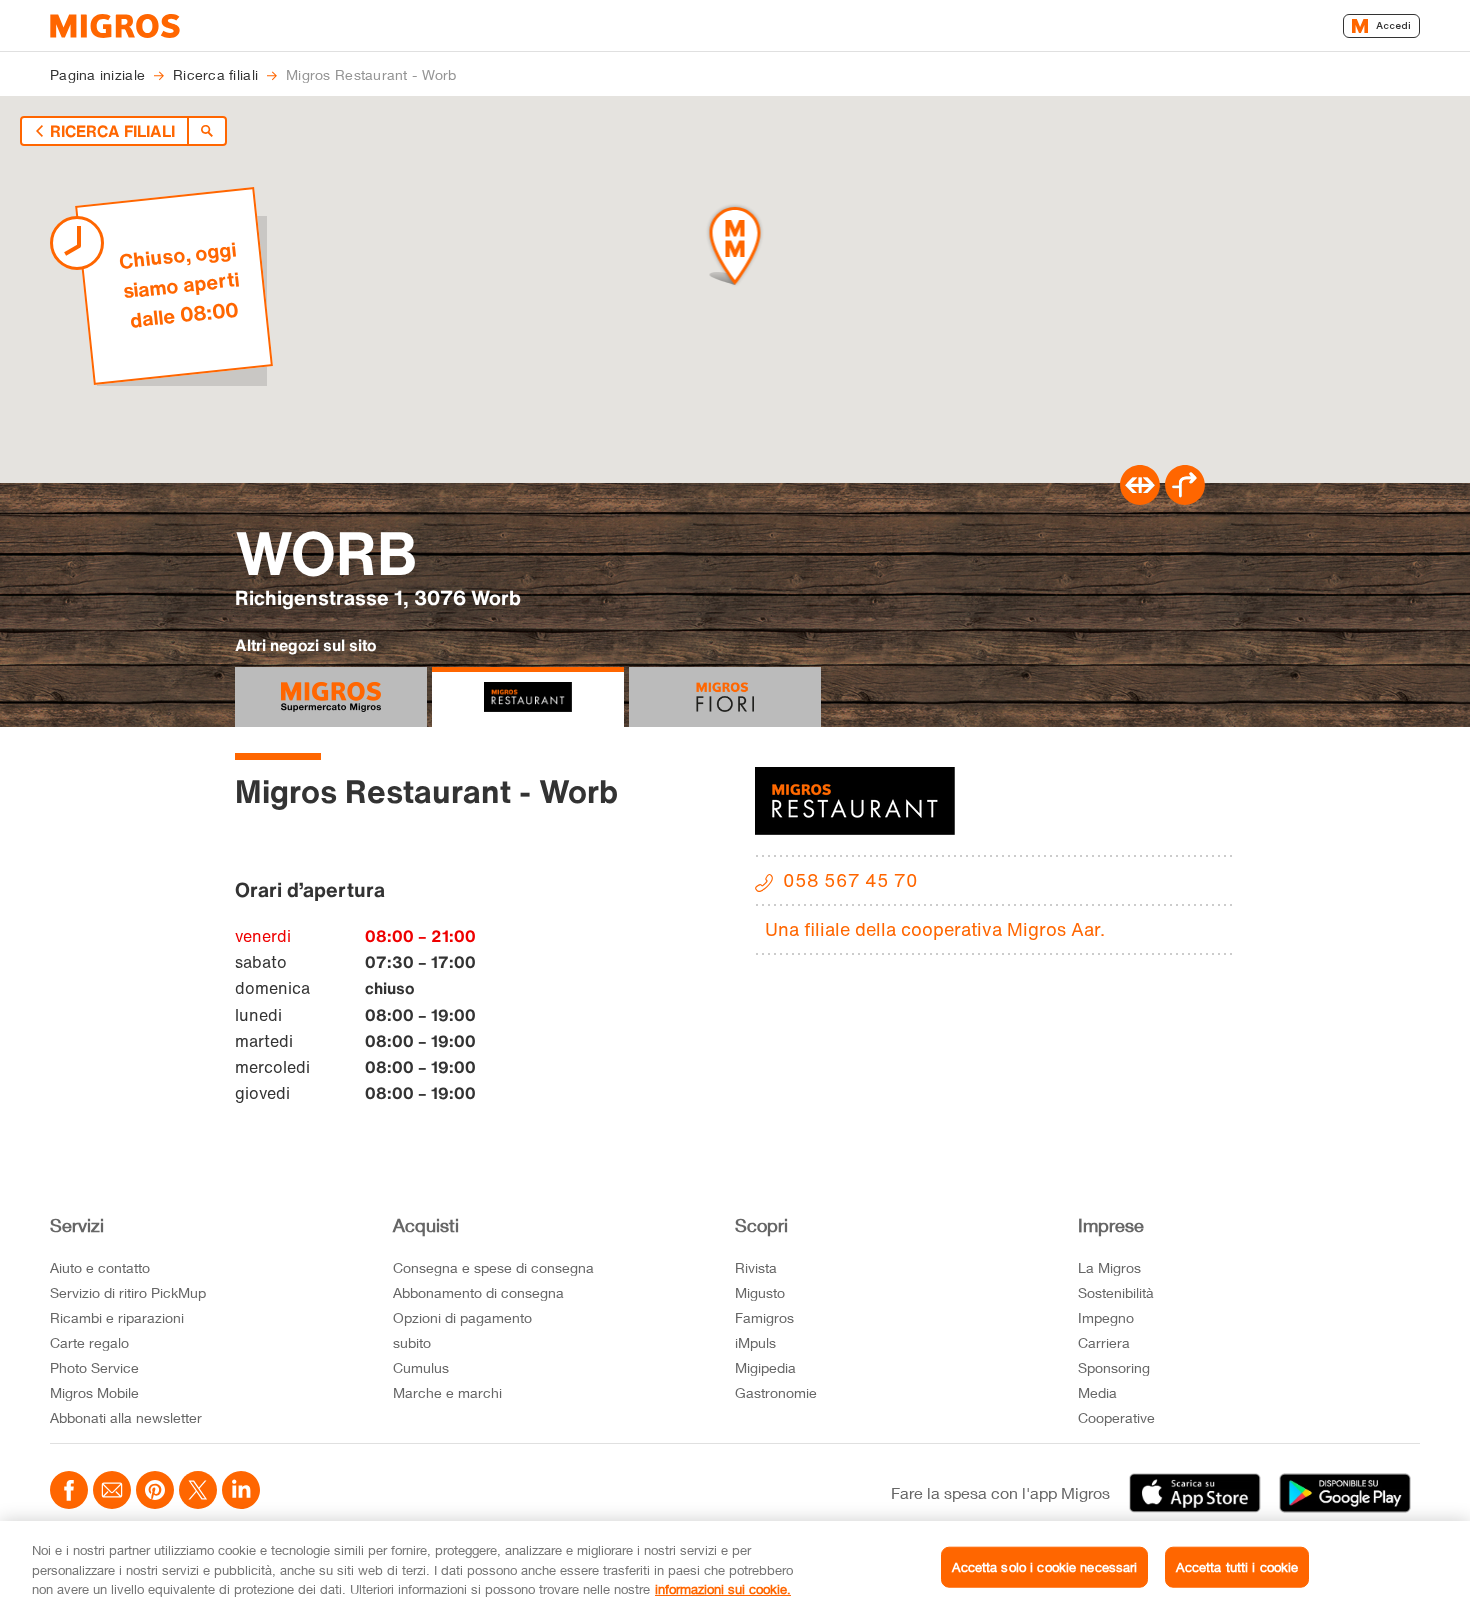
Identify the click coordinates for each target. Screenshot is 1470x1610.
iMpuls (755, 1342)
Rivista (756, 1267)
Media (1097, 1392)
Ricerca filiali (112, 131)
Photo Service (94, 1367)
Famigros (764, 1317)
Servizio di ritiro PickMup (128, 1292)
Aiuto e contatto (100, 1267)
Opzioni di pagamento (462, 1317)
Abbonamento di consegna (478, 1292)
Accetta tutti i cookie (1237, 1566)
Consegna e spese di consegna (493, 1267)
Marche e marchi (447, 1392)
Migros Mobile (94, 1392)
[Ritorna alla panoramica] (207, 131)
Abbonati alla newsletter (126, 1417)
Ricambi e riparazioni (117, 1317)
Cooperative (1116, 1417)
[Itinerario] (1140, 499)
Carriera (1104, 1342)
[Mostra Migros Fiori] (725, 697)
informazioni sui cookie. (723, 1589)
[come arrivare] (1185, 499)
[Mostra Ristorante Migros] (528, 697)
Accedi (1393, 25)
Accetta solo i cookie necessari (1044, 1566)
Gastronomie (776, 1392)
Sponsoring (1114, 1367)
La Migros (1109, 1267)
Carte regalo (89, 1342)
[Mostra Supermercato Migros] (331, 697)
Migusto (760, 1292)
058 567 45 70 (850, 880)
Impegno (1106, 1317)
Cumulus (421, 1367)
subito (412, 1342)
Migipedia (765, 1367)
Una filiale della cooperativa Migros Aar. (935, 929)
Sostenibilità (1116, 1292)
